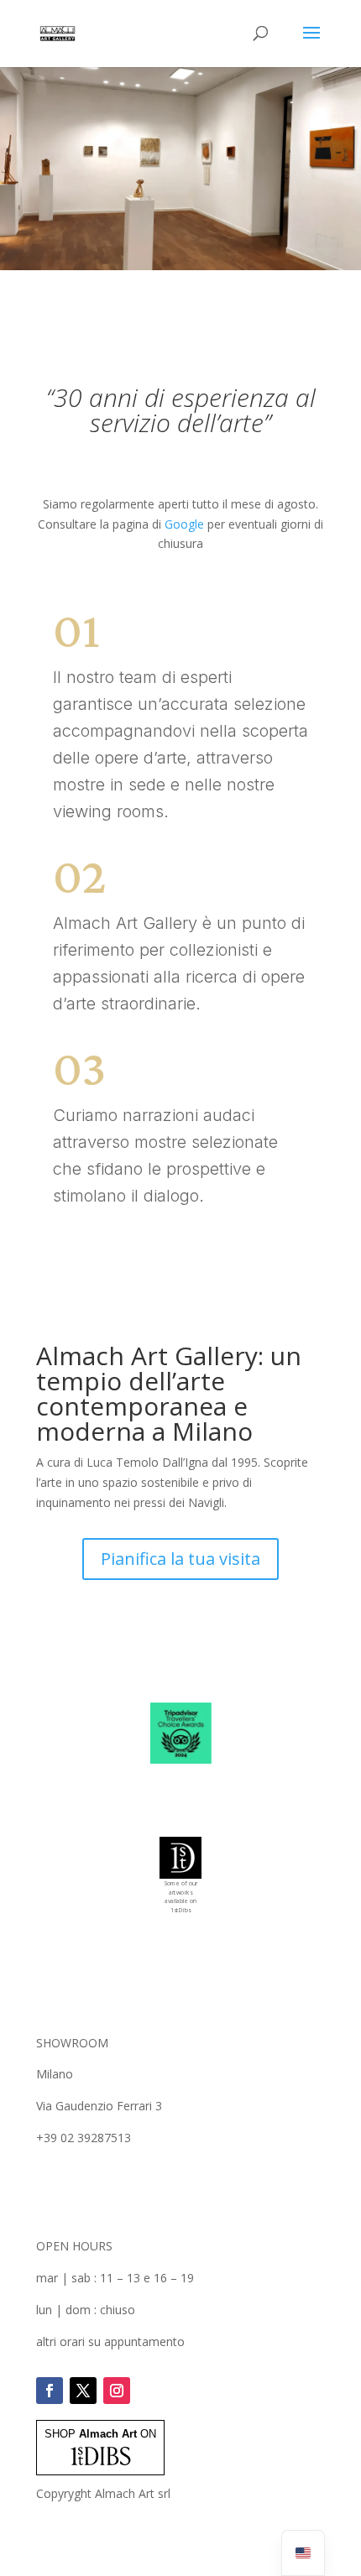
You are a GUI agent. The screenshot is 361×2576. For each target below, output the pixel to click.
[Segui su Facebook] (50, 2391)
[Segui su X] (83, 2391)
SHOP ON (100, 2434)
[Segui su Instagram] (117, 2391)
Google (184, 524)
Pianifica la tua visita (180, 1559)
